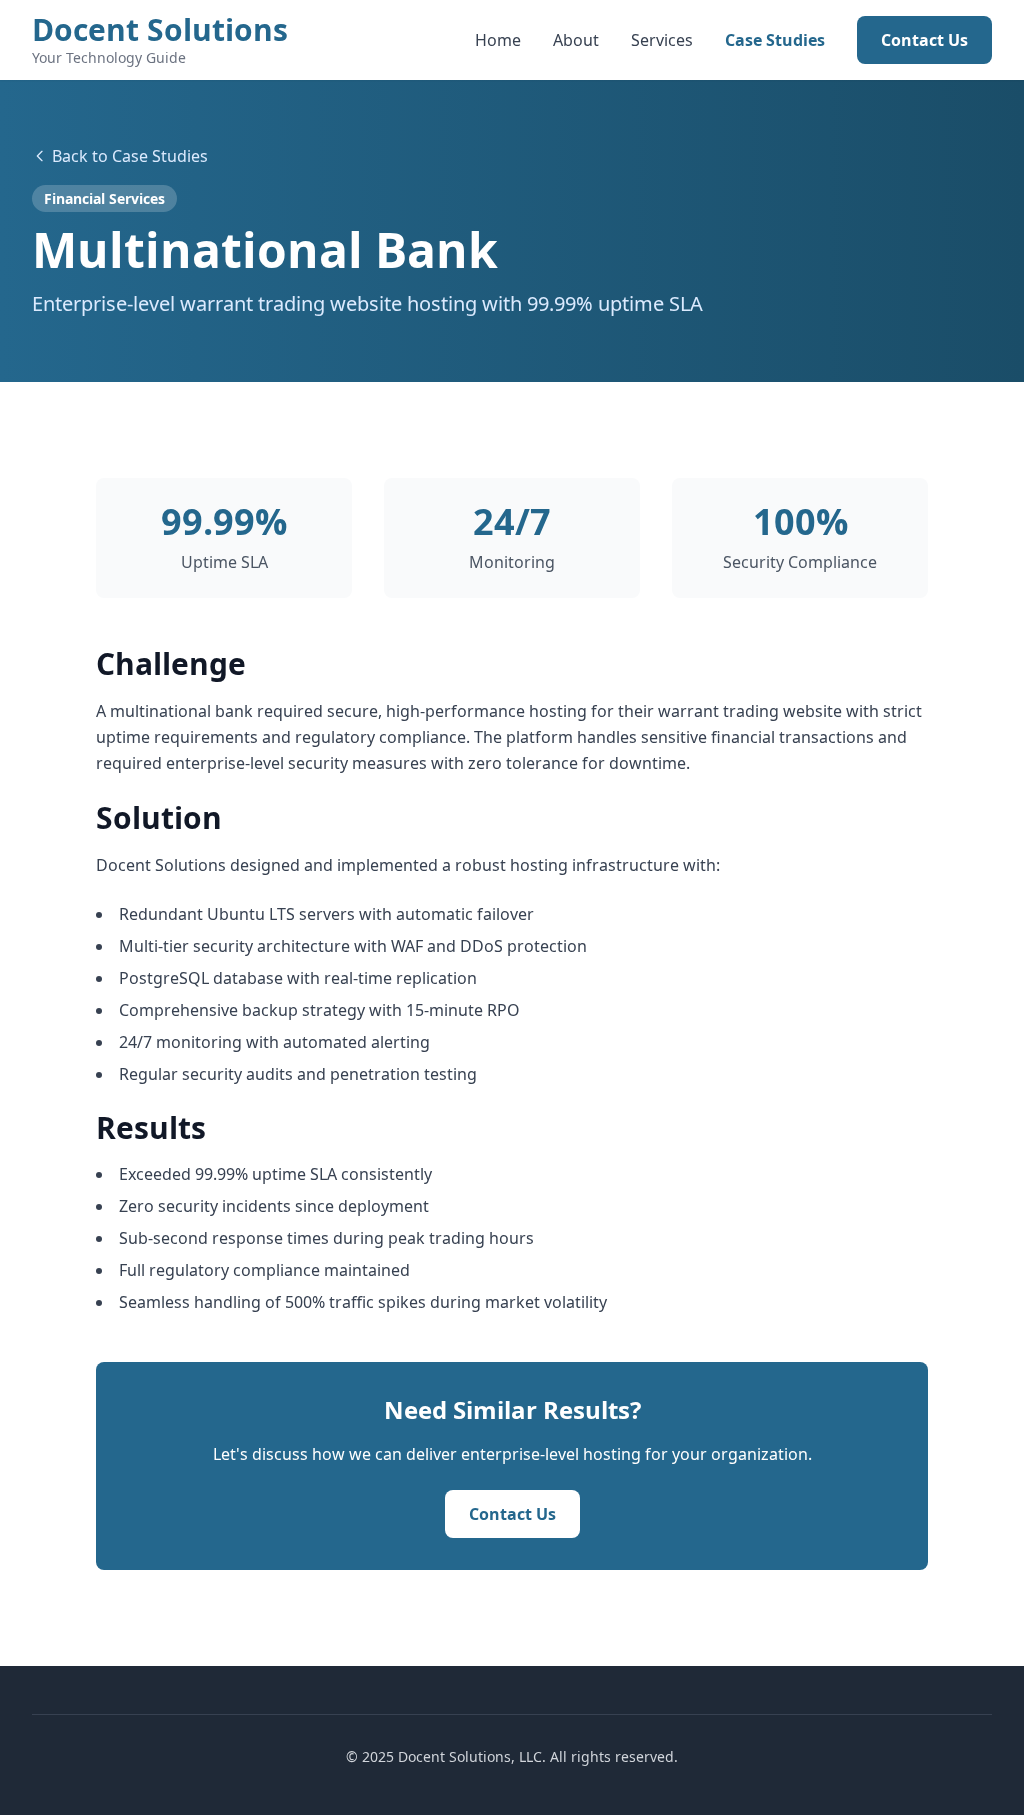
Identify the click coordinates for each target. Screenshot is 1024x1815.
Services (662, 40)
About (576, 40)
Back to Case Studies (130, 156)
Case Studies (775, 40)
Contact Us (924, 40)
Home (498, 40)
